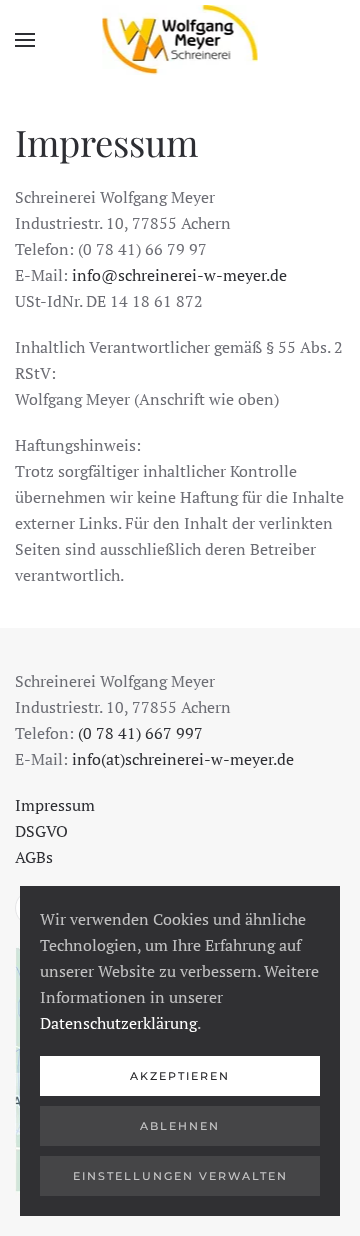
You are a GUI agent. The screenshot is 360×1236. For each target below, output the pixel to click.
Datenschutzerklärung (118, 1023)
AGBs (34, 857)
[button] (25, 40)
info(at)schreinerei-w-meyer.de (183, 759)
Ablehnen (180, 1126)
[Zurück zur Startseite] (180, 40)
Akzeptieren (180, 1076)
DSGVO (41, 831)
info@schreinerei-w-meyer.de (179, 275)
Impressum (55, 805)
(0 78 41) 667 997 (140, 733)
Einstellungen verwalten (180, 1176)
